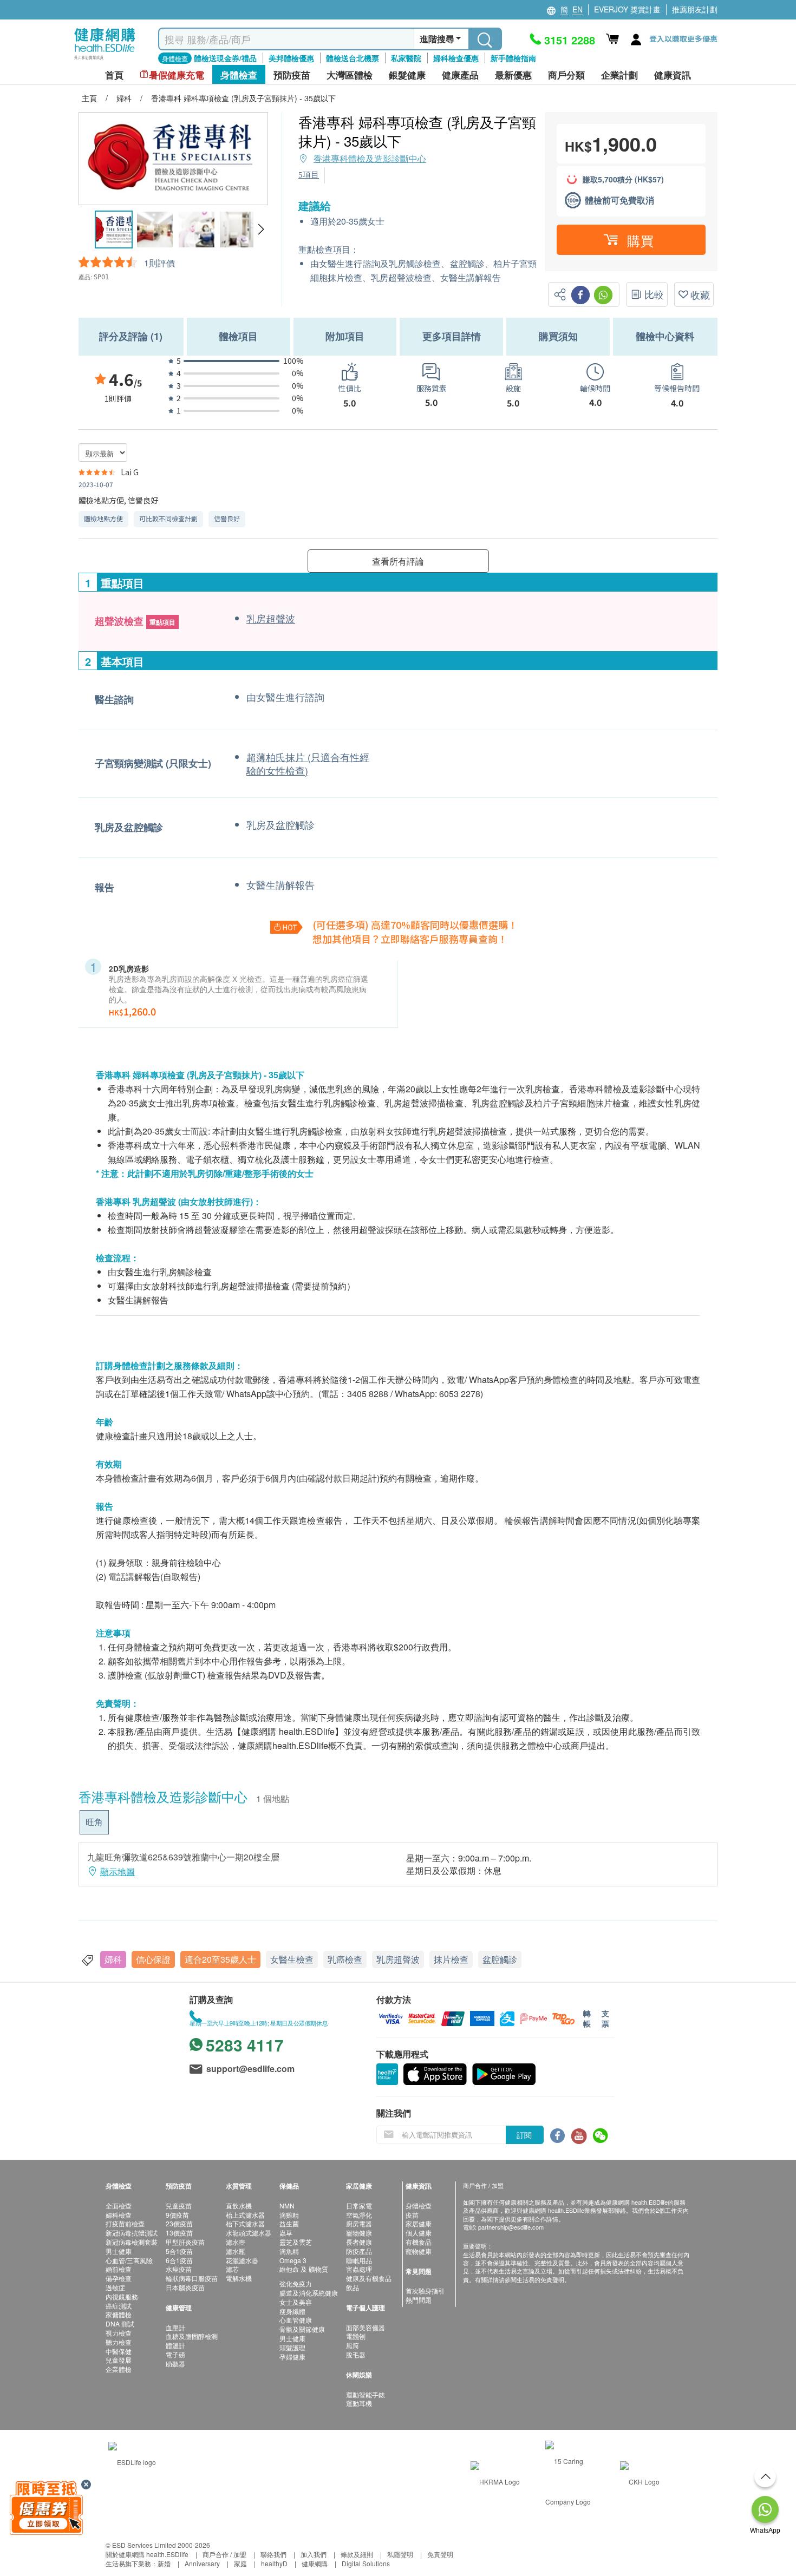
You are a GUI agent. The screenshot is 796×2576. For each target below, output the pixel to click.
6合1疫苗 (179, 2260)
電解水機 (239, 2278)
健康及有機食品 (369, 2278)
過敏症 (115, 2287)
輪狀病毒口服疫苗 (192, 2278)
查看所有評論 (398, 561)
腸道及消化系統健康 (309, 2293)
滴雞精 (289, 2215)
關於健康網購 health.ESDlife (147, 2554)
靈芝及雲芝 (296, 2242)
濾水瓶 (236, 2251)
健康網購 (315, 2563)
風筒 (353, 2345)
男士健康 (119, 2251)
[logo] (105, 60)
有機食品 (419, 2242)
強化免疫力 (296, 2283)
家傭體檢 (119, 2314)
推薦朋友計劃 (695, 9)
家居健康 (419, 2223)
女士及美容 (296, 2302)
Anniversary (202, 2563)
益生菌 (289, 2223)
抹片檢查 (451, 1959)
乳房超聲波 (398, 1959)
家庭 (240, 2563)
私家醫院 (406, 58)
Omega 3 (293, 2260)
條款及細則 (357, 2554)
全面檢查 (119, 2205)
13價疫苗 (179, 2233)
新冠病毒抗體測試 (132, 2233)
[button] (261, 230)
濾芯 (232, 2269)
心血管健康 (296, 2320)
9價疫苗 (177, 2215)
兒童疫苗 (179, 2205)
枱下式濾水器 (245, 2223)
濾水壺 (236, 2242)
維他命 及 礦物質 (304, 2269)
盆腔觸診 (500, 1959)
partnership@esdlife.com (511, 2227)
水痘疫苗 (179, 2269)
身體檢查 (419, 2205)
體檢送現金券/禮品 (225, 58)
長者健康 (359, 2242)
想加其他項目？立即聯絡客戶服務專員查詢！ (410, 939)
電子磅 (175, 2354)
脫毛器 (356, 2354)
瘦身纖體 (292, 2311)
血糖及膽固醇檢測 (192, 2336)
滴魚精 (289, 2251)
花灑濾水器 (242, 2260)
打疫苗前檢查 (125, 2223)
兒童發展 (119, 2360)
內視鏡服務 (122, 2296)
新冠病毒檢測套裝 (132, 2242)
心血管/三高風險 (129, 2260)
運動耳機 (359, 2403)
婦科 (113, 1959)
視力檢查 (119, 2333)
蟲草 (286, 2233)
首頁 (114, 75)
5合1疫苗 (179, 2251)
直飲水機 (239, 2205)
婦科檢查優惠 (456, 58)
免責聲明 (440, 2554)
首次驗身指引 (425, 2290)
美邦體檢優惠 (291, 58)
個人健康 (419, 2233)
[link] (132, 2461)
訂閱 (524, 2135)
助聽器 (175, 2364)
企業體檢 (119, 2369)
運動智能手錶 (366, 2394)
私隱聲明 (400, 2554)
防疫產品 (359, 2251)
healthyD (274, 2563)
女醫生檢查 (292, 1959)
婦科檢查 (119, 2215)
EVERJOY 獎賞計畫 (627, 9)
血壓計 (175, 2327)
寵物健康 (359, 2233)
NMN (287, 2205)
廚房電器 (359, 2223)
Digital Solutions (366, 2563)
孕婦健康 (292, 2357)
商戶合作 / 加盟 (224, 2554)
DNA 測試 (120, 2323)
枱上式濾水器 (245, 2215)
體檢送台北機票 (353, 58)
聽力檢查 (119, 2342)
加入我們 (314, 2554)
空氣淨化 (359, 2215)
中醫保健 (119, 2351)
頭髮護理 (292, 2347)
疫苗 (412, 2215)
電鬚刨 (356, 2336)
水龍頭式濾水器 (249, 2233)
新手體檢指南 (513, 58)
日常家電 (359, 2205)
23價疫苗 (179, 2223)
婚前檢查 (119, 2269)
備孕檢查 (119, 2278)
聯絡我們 (273, 2554)
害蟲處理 (359, 2269)
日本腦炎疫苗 (185, 2287)
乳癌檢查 (345, 1959)
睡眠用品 (359, 2260)
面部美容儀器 (366, 2327)
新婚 (164, 2563)
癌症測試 (119, 2306)
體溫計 (175, 2345)
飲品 (353, 2287)
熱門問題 (419, 2300)
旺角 (94, 1822)
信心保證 (153, 1959)
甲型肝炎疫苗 (185, 2242)
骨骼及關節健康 (302, 2329)
